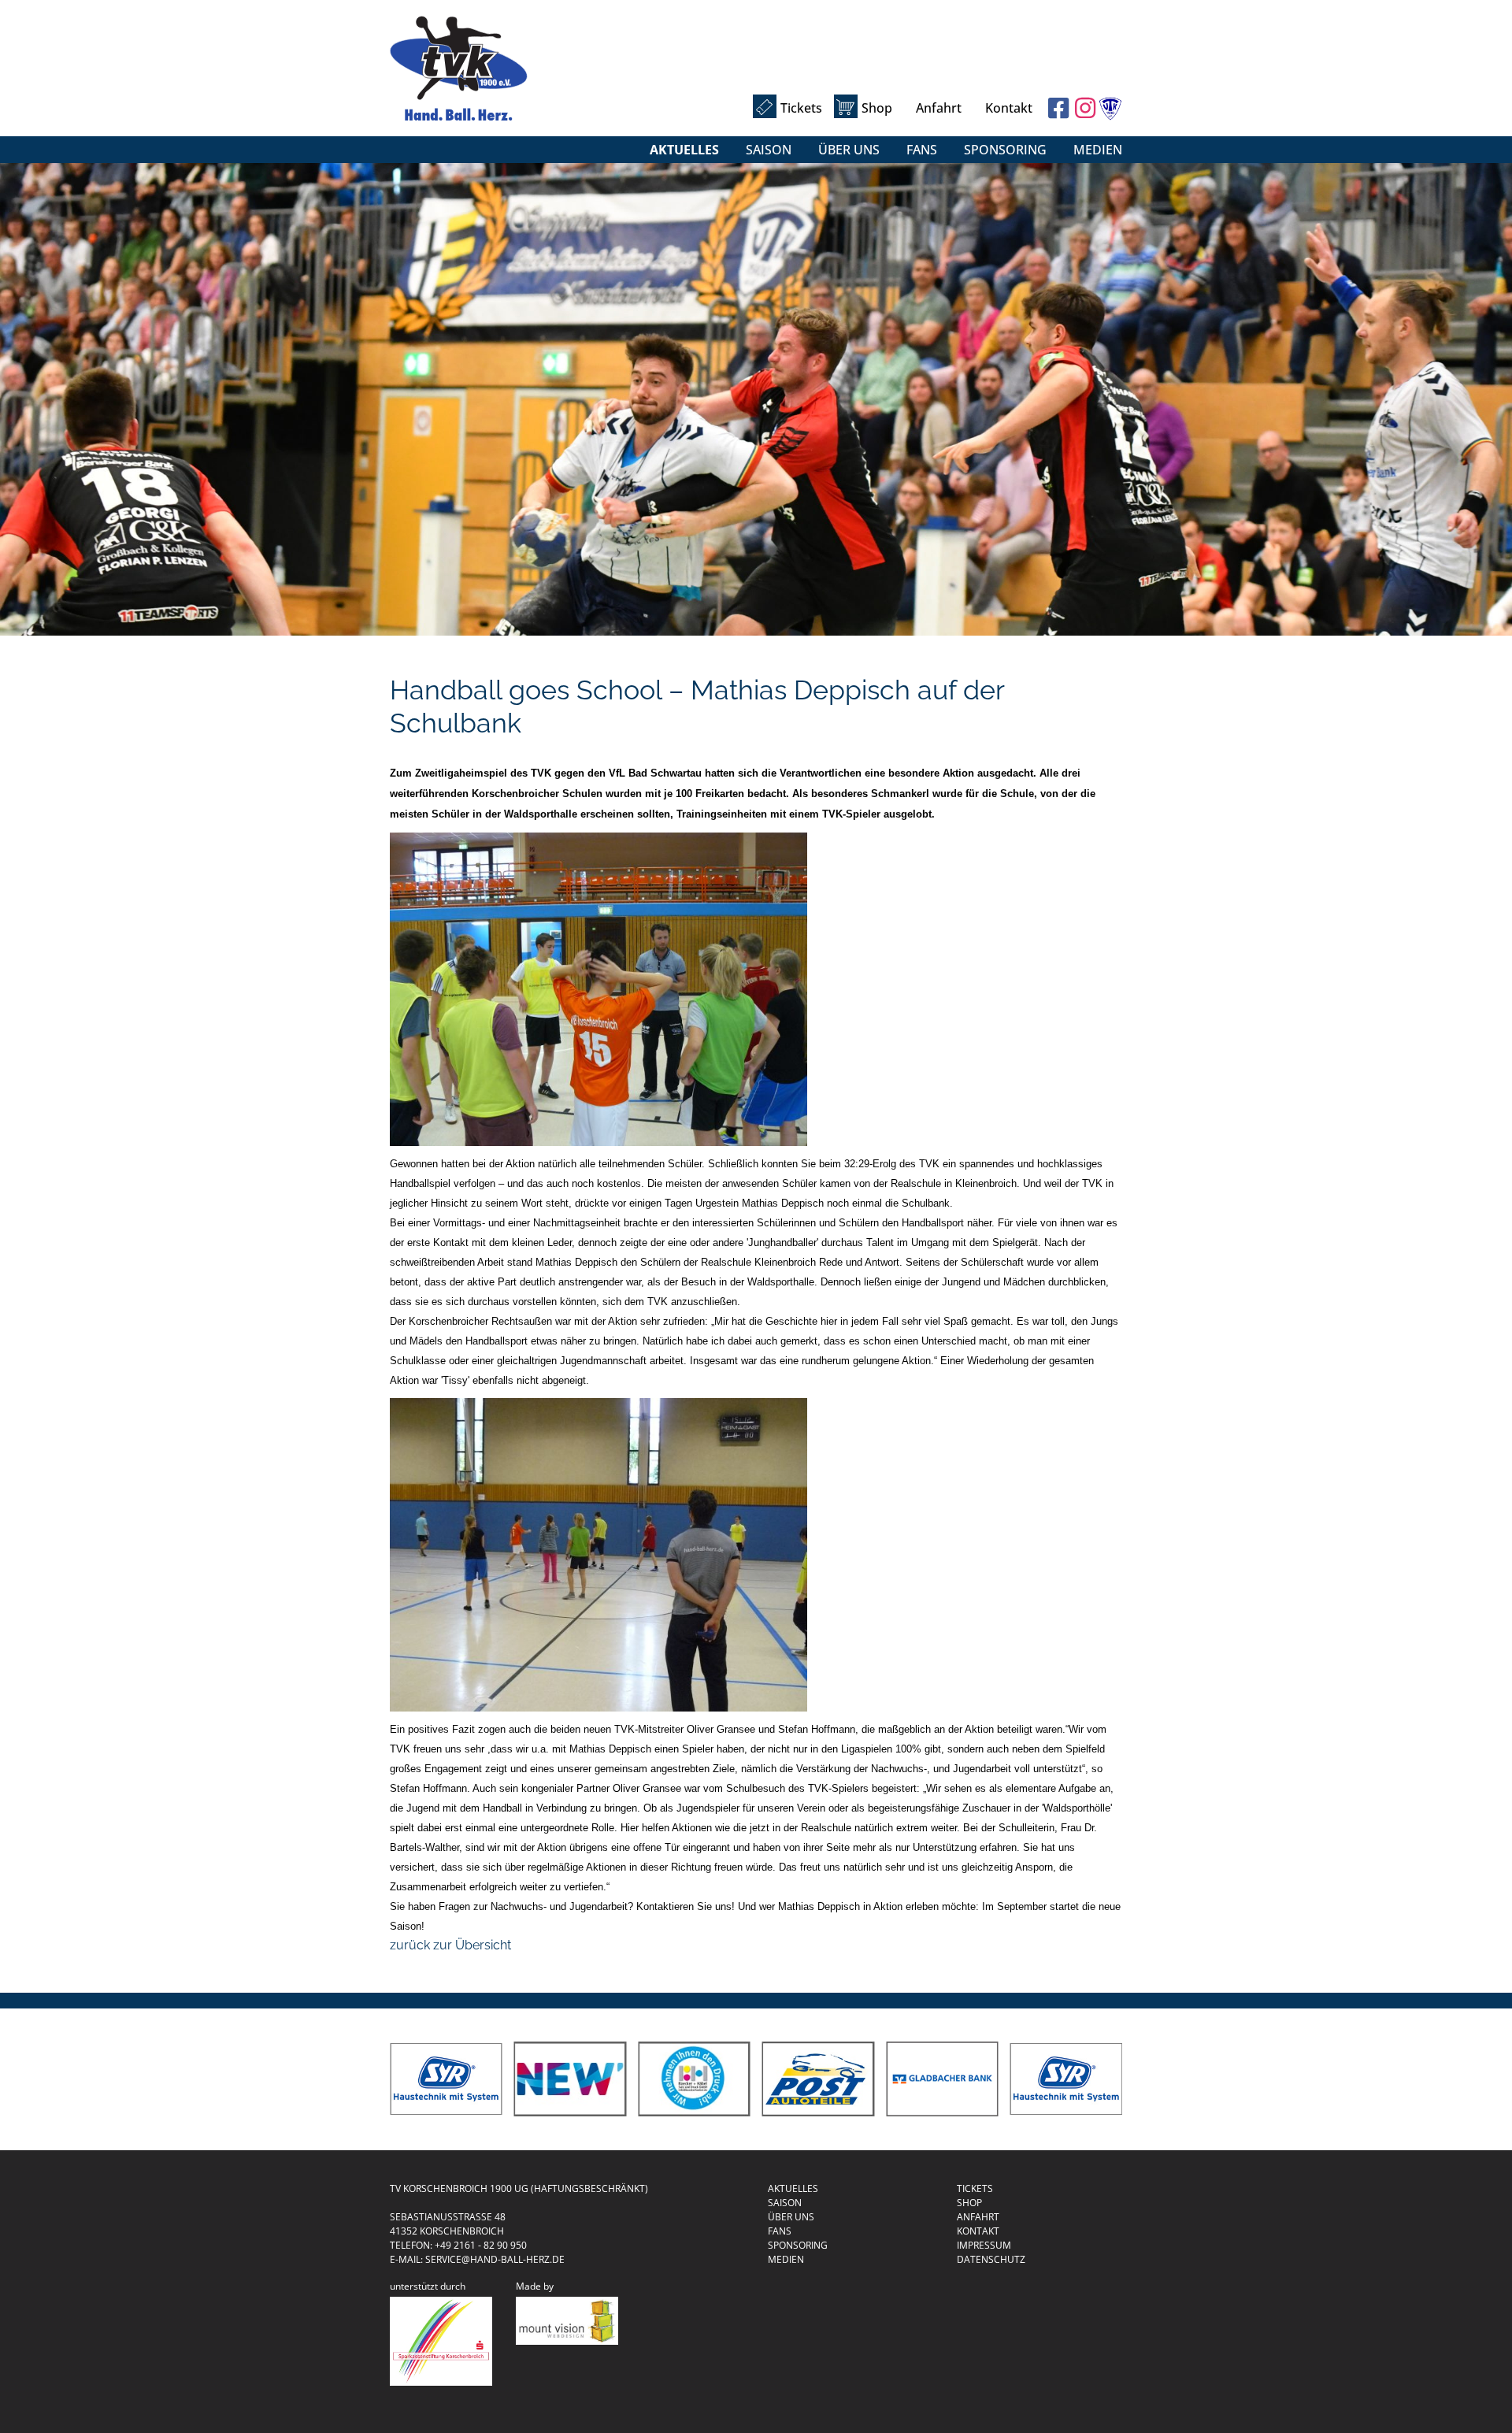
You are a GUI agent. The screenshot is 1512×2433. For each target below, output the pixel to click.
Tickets (801, 108)
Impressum (984, 2245)
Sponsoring (1005, 150)
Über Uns (849, 150)
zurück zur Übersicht (450, 1945)
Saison (769, 150)
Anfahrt (939, 108)
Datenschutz (991, 2259)
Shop (877, 108)
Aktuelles (684, 150)
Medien (1098, 150)
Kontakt (1009, 108)
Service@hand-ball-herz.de (495, 2259)
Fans (922, 150)
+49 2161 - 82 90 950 (481, 2245)
